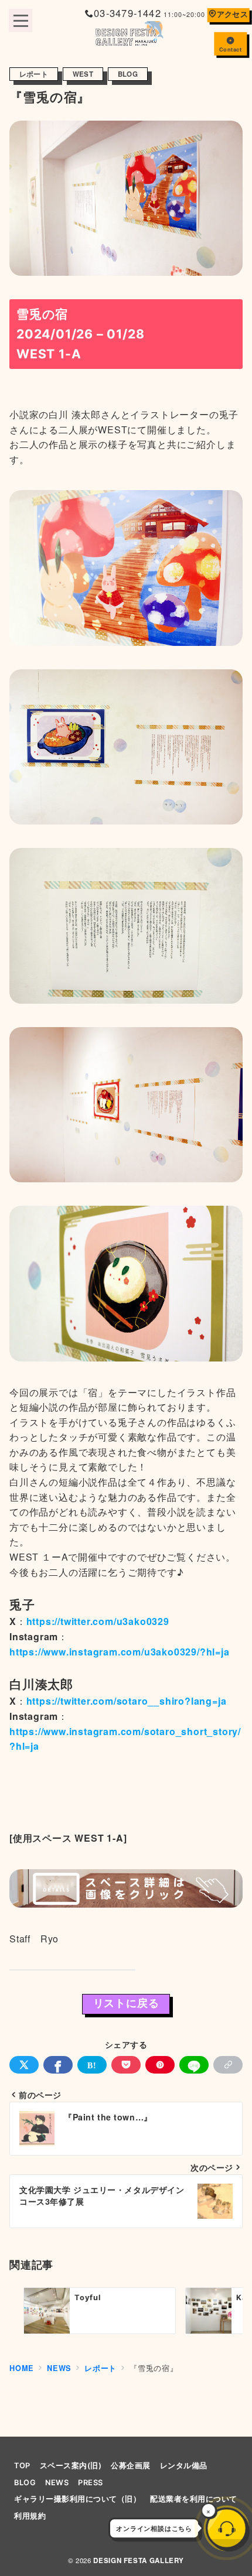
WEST (83, 74)
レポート (34, 74)
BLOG (128, 74)
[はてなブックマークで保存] (92, 2065)
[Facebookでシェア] (58, 2065)
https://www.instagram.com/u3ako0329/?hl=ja (120, 1652)
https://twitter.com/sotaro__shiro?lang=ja (127, 1701)
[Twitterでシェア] (24, 2065)
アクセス (232, 14)
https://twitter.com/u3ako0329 (98, 1621)
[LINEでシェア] (194, 2065)
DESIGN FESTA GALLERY (139, 2560)
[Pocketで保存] (126, 2065)
